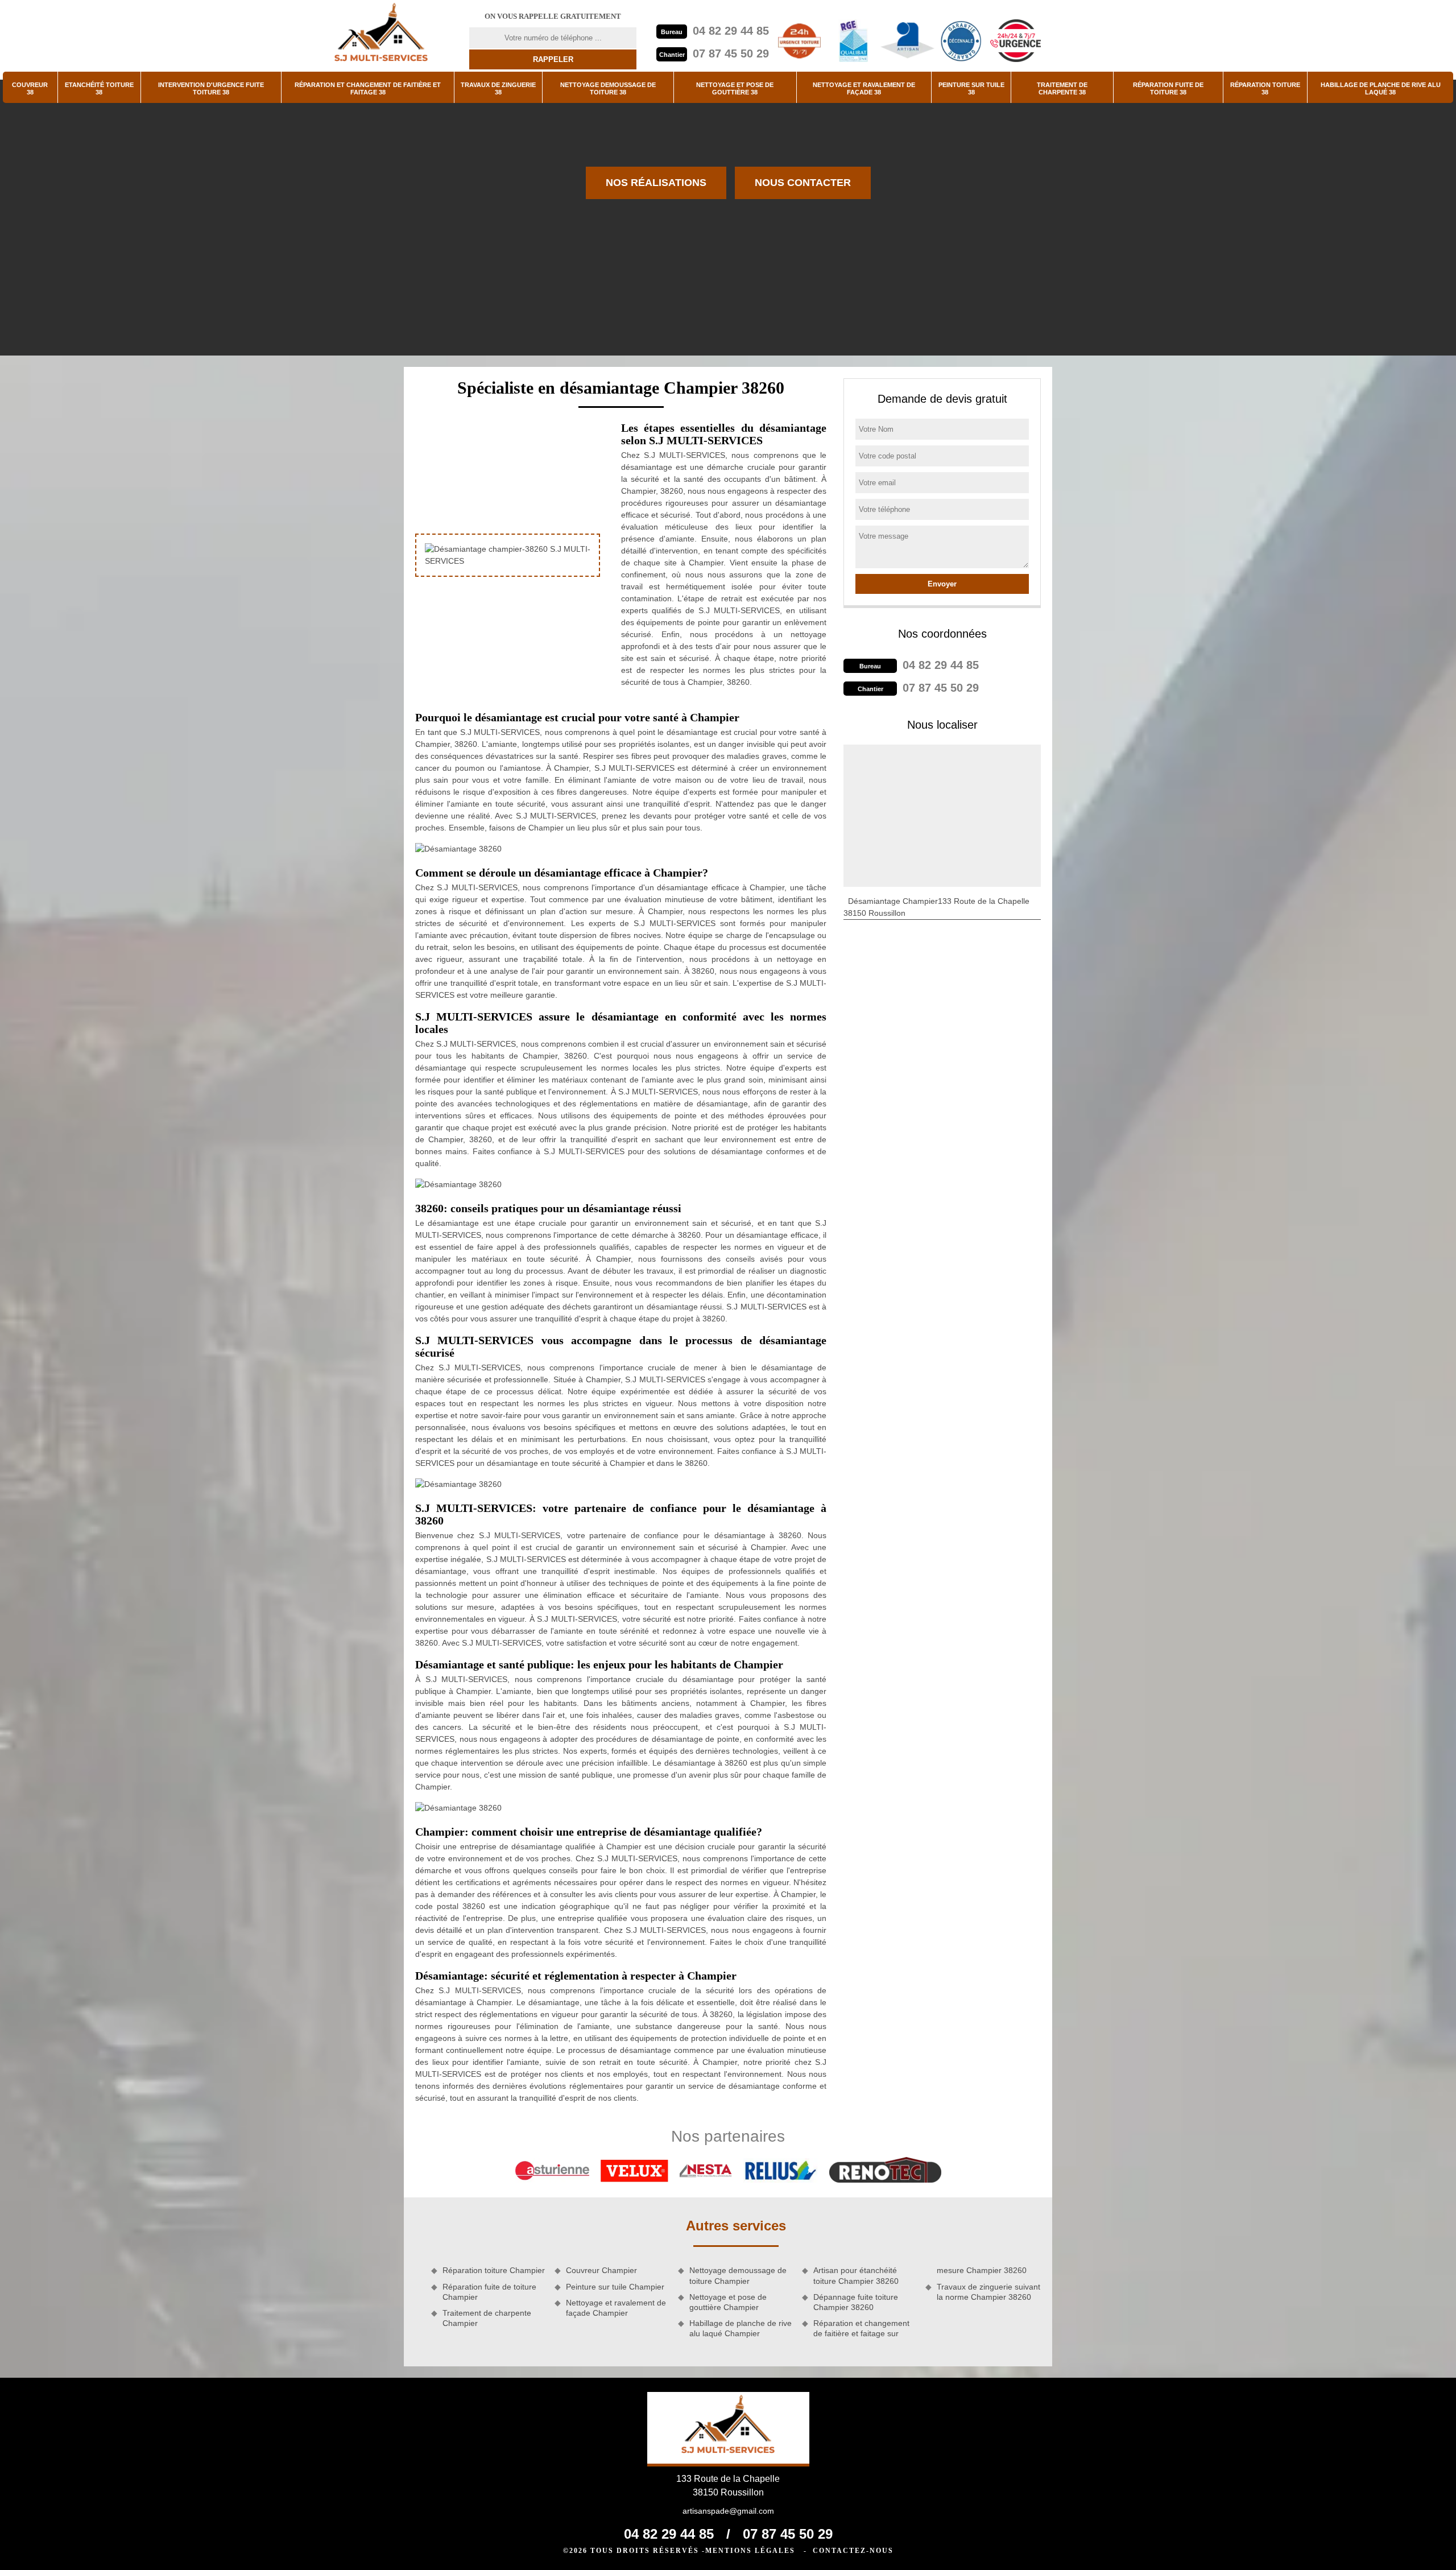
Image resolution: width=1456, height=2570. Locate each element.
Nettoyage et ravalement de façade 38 (864, 88)
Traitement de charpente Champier (487, 2318)
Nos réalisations (656, 183)
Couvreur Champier (601, 2270)
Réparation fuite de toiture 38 (1168, 88)
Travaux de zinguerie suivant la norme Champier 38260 (988, 2292)
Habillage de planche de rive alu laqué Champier (741, 2328)
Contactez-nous (853, 2551)
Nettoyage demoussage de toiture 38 (608, 88)
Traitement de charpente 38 (1062, 88)
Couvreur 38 (30, 88)
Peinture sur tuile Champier (615, 2287)
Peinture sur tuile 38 (971, 88)
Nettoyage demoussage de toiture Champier (738, 2275)
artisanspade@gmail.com (728, 2511)
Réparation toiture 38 (1265, 88)
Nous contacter (803, 183)
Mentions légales (750, 2551)
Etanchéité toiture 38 (99, 88)
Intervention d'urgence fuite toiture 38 (211, 88)
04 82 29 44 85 (731, 31)
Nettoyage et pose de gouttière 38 (735, 88)
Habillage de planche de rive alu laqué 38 (1381, 88)
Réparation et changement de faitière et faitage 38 (368, 88)
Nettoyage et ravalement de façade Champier (616, 2308)
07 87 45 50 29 (731, 53)
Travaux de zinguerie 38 (498, 88)
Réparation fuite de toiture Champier (489, 2292)
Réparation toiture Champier (494, 2270)
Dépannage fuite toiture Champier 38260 (856, 2302)
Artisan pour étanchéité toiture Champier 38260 (856, 2275)
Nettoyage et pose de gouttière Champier (728, 2302)
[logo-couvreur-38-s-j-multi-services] (381, 36)
